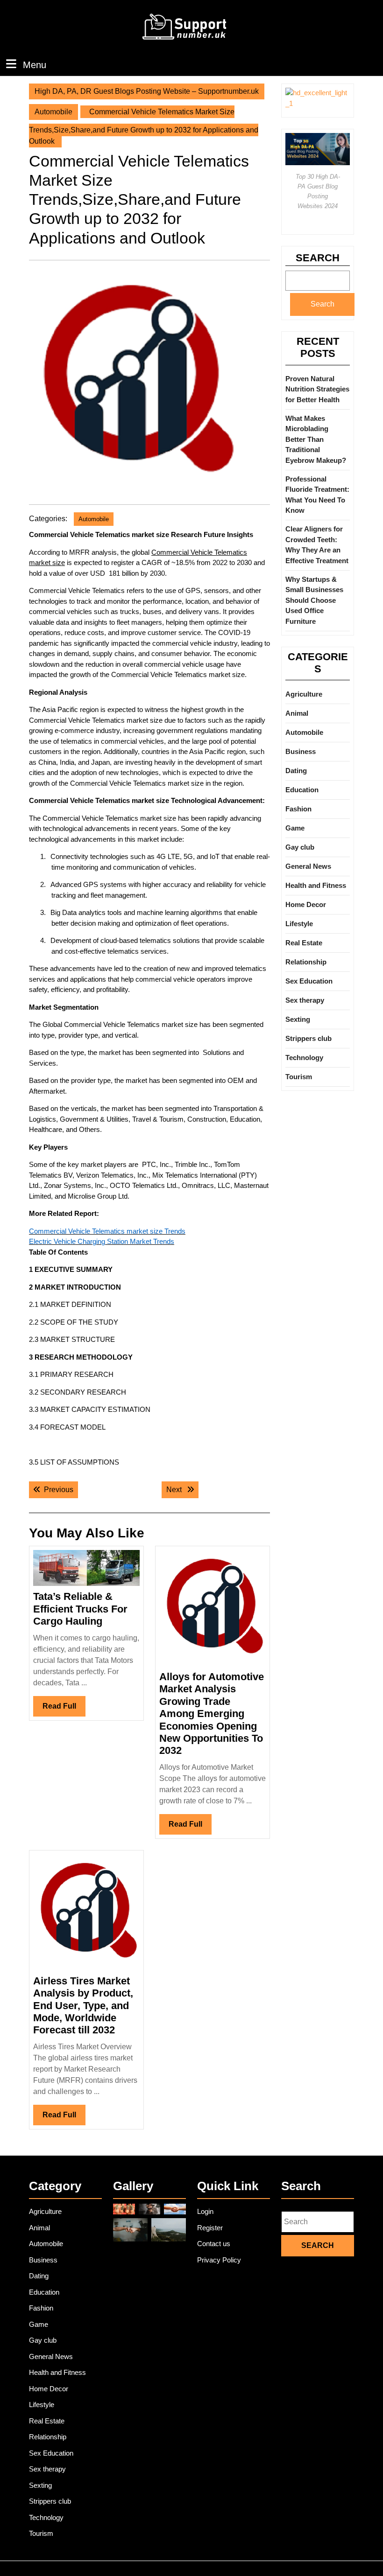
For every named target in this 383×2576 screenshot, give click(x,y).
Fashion (298, 809)
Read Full (64, 1709)
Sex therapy (305, 1000)
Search (318, 258)
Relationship (306, 962)
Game (295, 828)
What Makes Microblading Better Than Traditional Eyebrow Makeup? (316, 439)
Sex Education (309, 981)
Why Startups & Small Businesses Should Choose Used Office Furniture (314, 600)
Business (301, 751)
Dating (296, 771)
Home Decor (306, 904)
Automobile (53, 112)
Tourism (299, 1077)
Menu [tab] (35, 65)
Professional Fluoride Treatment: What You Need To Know (317, 495)
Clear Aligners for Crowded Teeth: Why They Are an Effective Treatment (317, 545)
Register (210, 2228)
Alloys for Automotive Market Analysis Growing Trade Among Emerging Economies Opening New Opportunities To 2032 (212, 1714)
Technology (304, 1058)
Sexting (298, 1019)
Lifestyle (299, 924)
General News (308, 866)
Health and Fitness (316, 885)
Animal (297, 713)
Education (302, 790)
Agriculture (304, 694)
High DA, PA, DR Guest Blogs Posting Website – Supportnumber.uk (147, 91)
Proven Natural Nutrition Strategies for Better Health (317, 389)
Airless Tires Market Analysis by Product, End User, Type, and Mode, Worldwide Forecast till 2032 (83, 2006)
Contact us (214, 2244)
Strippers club (309, 1038)
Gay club (300, 847)
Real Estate (304, 943)
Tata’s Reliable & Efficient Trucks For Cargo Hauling (80, 1609)
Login (205, 2211)
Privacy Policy (219, 2260)
